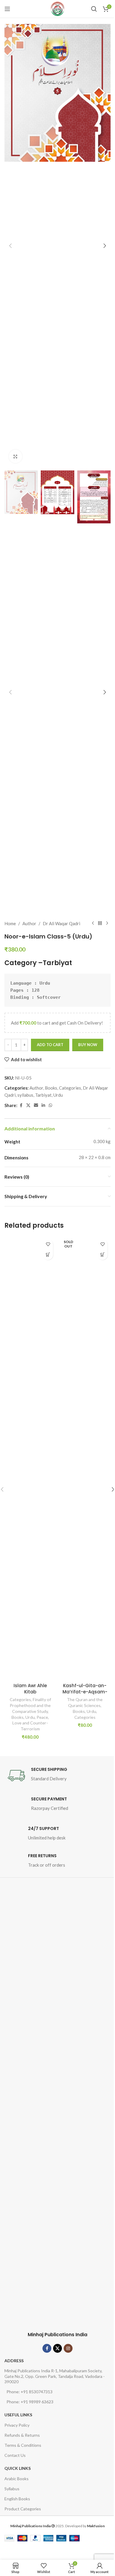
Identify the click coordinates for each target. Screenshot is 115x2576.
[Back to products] (100, 923)
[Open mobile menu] (7, 9)
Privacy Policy (17, 2425)
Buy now (88, 1045)
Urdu (58, 1095)
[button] (10, 246)
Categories (70, 1088)
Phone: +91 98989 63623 (30, 2402)
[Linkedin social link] (43, 1105)
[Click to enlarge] (15, 456)
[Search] (94, 9)
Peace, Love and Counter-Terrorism (31, 1723)
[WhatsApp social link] (50, 1105)
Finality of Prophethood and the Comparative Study (30, 1705)
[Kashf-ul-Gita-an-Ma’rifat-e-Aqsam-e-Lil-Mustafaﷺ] (85, 1458)
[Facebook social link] (21, 1105)
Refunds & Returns (22, 2435)
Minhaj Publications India (57, 2335)
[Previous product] (93, 923)
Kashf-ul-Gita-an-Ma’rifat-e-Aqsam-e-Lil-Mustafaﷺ (85, 1692)
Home (10, 923)
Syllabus (12, 2489)
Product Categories (23, 2509)
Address (14, 2361)
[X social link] (28, 1105)
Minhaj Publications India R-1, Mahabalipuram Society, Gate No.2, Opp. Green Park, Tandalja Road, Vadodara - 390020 (55, 2376)
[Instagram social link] (68, 2348)
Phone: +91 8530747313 (29, 2392)
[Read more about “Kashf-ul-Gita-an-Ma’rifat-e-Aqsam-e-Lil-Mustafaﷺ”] (102, 1255)
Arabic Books (17, 2479)
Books (51, 1088)
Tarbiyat (57, 963)
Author (29, 923)
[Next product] (107, 923)
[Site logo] (57, 9)
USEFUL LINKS (18, 2415)
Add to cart (50, 1045)
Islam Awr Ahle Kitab (30, 1689)
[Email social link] (36, 1105)
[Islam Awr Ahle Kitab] (30, 1458)
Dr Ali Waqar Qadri (61, 923)
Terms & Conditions (23, 2445)
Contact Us (15, 2455)
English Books (17, 2499)
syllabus (25, 1095)
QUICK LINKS (18, 2468)
